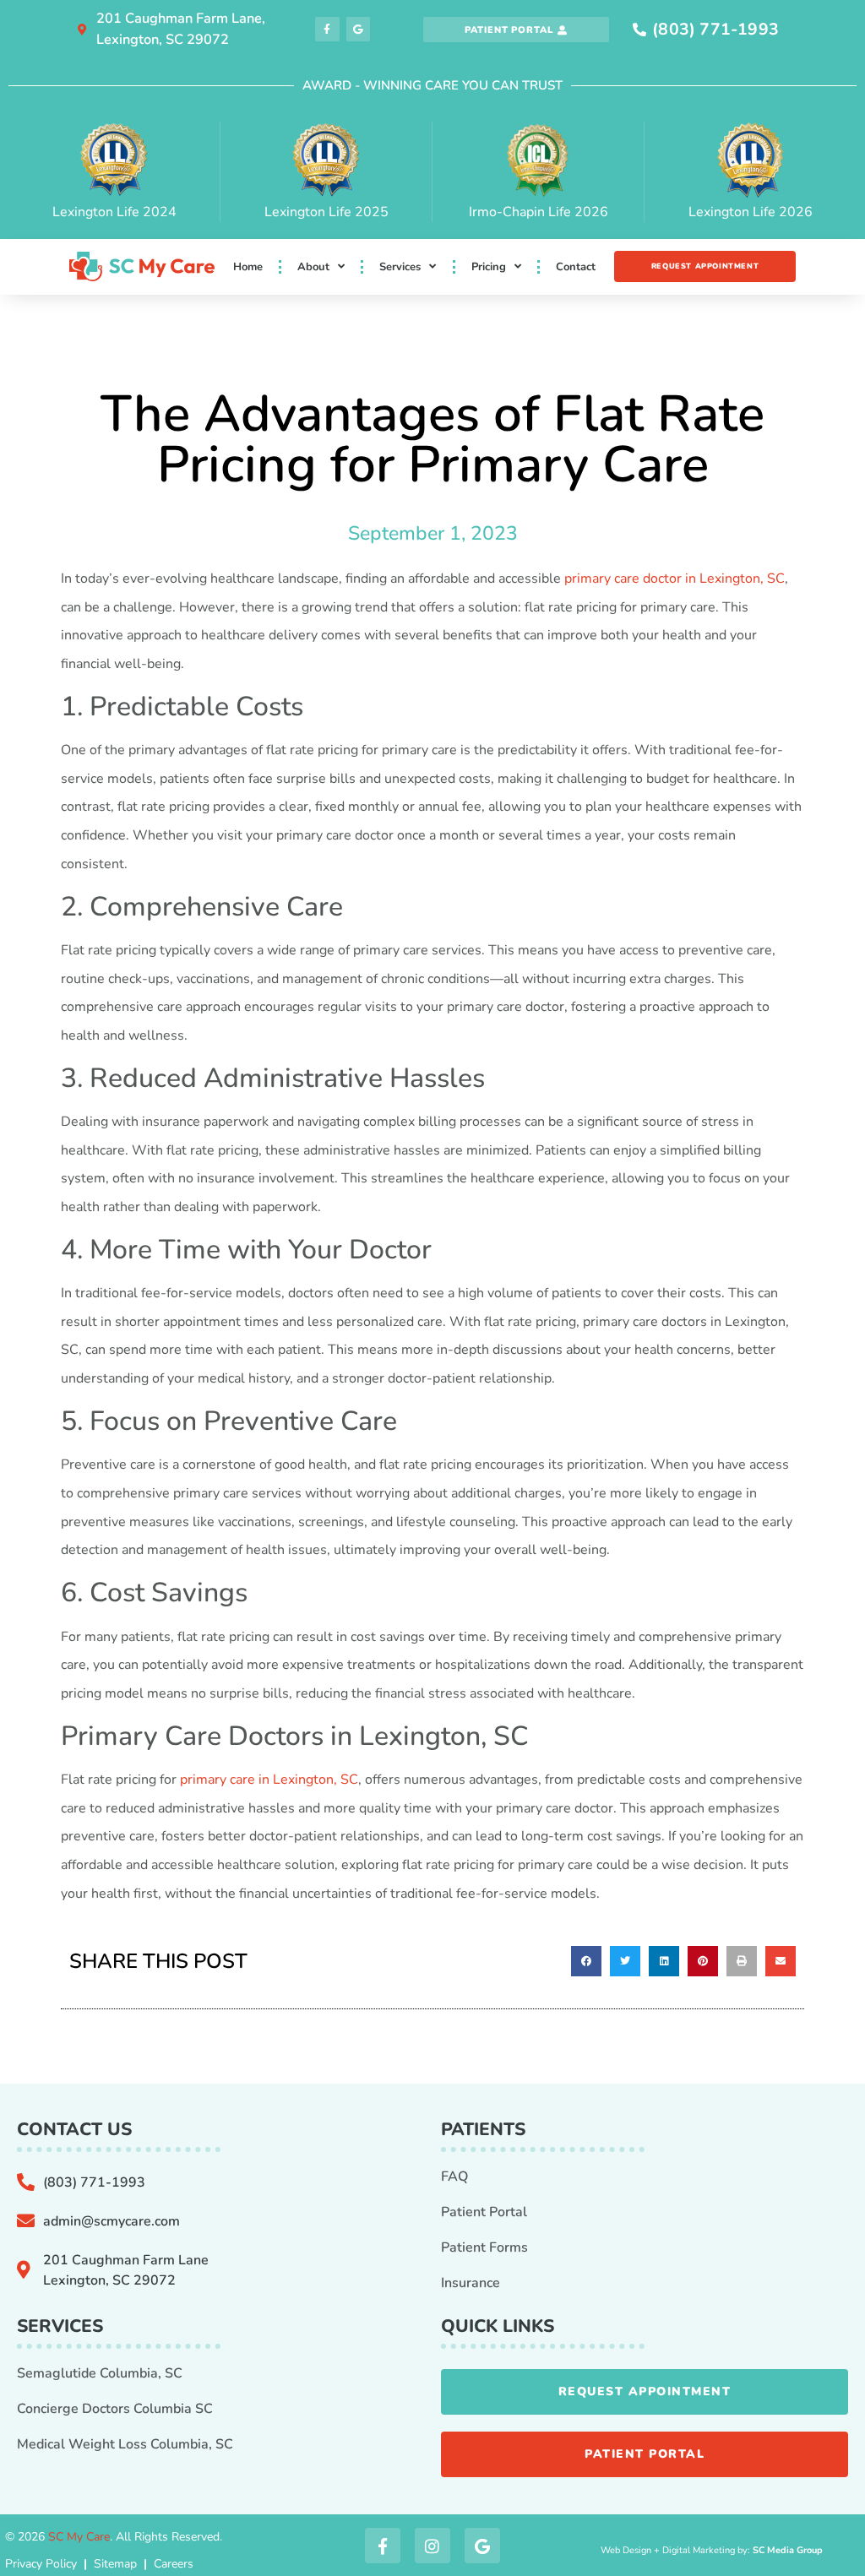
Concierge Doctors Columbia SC (115, 2409)
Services (400, 267)
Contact (576, 267)
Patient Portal (484, 2212)
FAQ (454, 2177)
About (313, 267)
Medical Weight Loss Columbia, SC (125, 2444)
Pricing (489, 267)
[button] (586, 1961)
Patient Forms (484, 2247)
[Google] (359, 29)
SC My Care (79, 2537)
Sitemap (115, 2564)
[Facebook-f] (327, 29)
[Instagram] (432, 2546)
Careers (174, 2564)
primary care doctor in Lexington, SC (675, 579)
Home (248, 267)
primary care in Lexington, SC (269, 1780)
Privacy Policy (41, 2564)
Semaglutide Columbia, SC (100, 2373)
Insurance (471, 2283)
